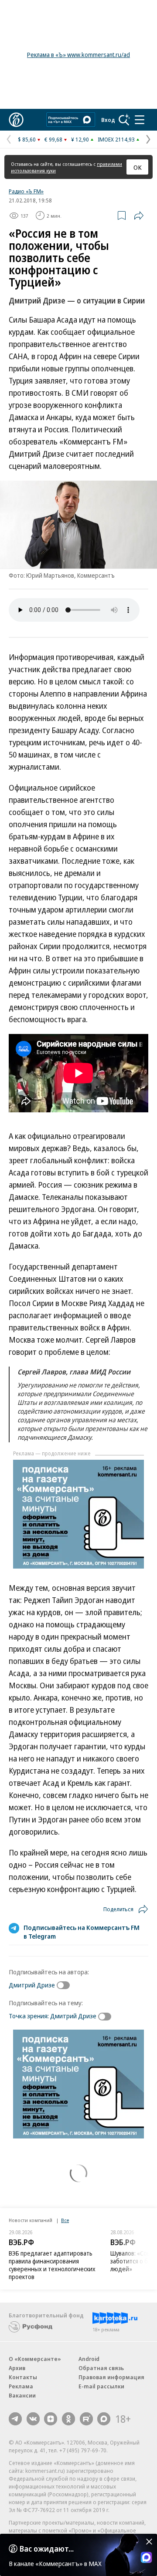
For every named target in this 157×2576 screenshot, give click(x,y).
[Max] (104, 2419)
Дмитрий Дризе (32, 1985)
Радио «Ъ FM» (26, 191)
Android (89, 2359)
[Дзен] (51, 2419)
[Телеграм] (15, 2419)
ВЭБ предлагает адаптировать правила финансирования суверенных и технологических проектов (52, 2265)
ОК (138, 167)
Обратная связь (101, 2368)
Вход (108, 120)
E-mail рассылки (101, 2386)
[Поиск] (124, 120)
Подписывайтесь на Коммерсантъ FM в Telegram (82, 1932)
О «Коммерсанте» (35, 2359)
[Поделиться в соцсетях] (139, 216)
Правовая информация (111, 2377)
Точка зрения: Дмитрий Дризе (53, 2016)
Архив (17, 2368)
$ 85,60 (27, 139)
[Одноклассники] (68, 2419)
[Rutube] (86, 2419)
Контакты (23, 2377)
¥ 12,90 (80, 139)
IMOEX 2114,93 (116, 139)
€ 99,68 (53, 139)
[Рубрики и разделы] (140, 120)
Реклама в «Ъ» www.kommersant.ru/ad (78, 55)
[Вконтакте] (33, 2419)
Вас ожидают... (47, 2549)
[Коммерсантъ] (16, 120)
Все (65, 2220)
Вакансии (22, 2395)
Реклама (21, 2386)
